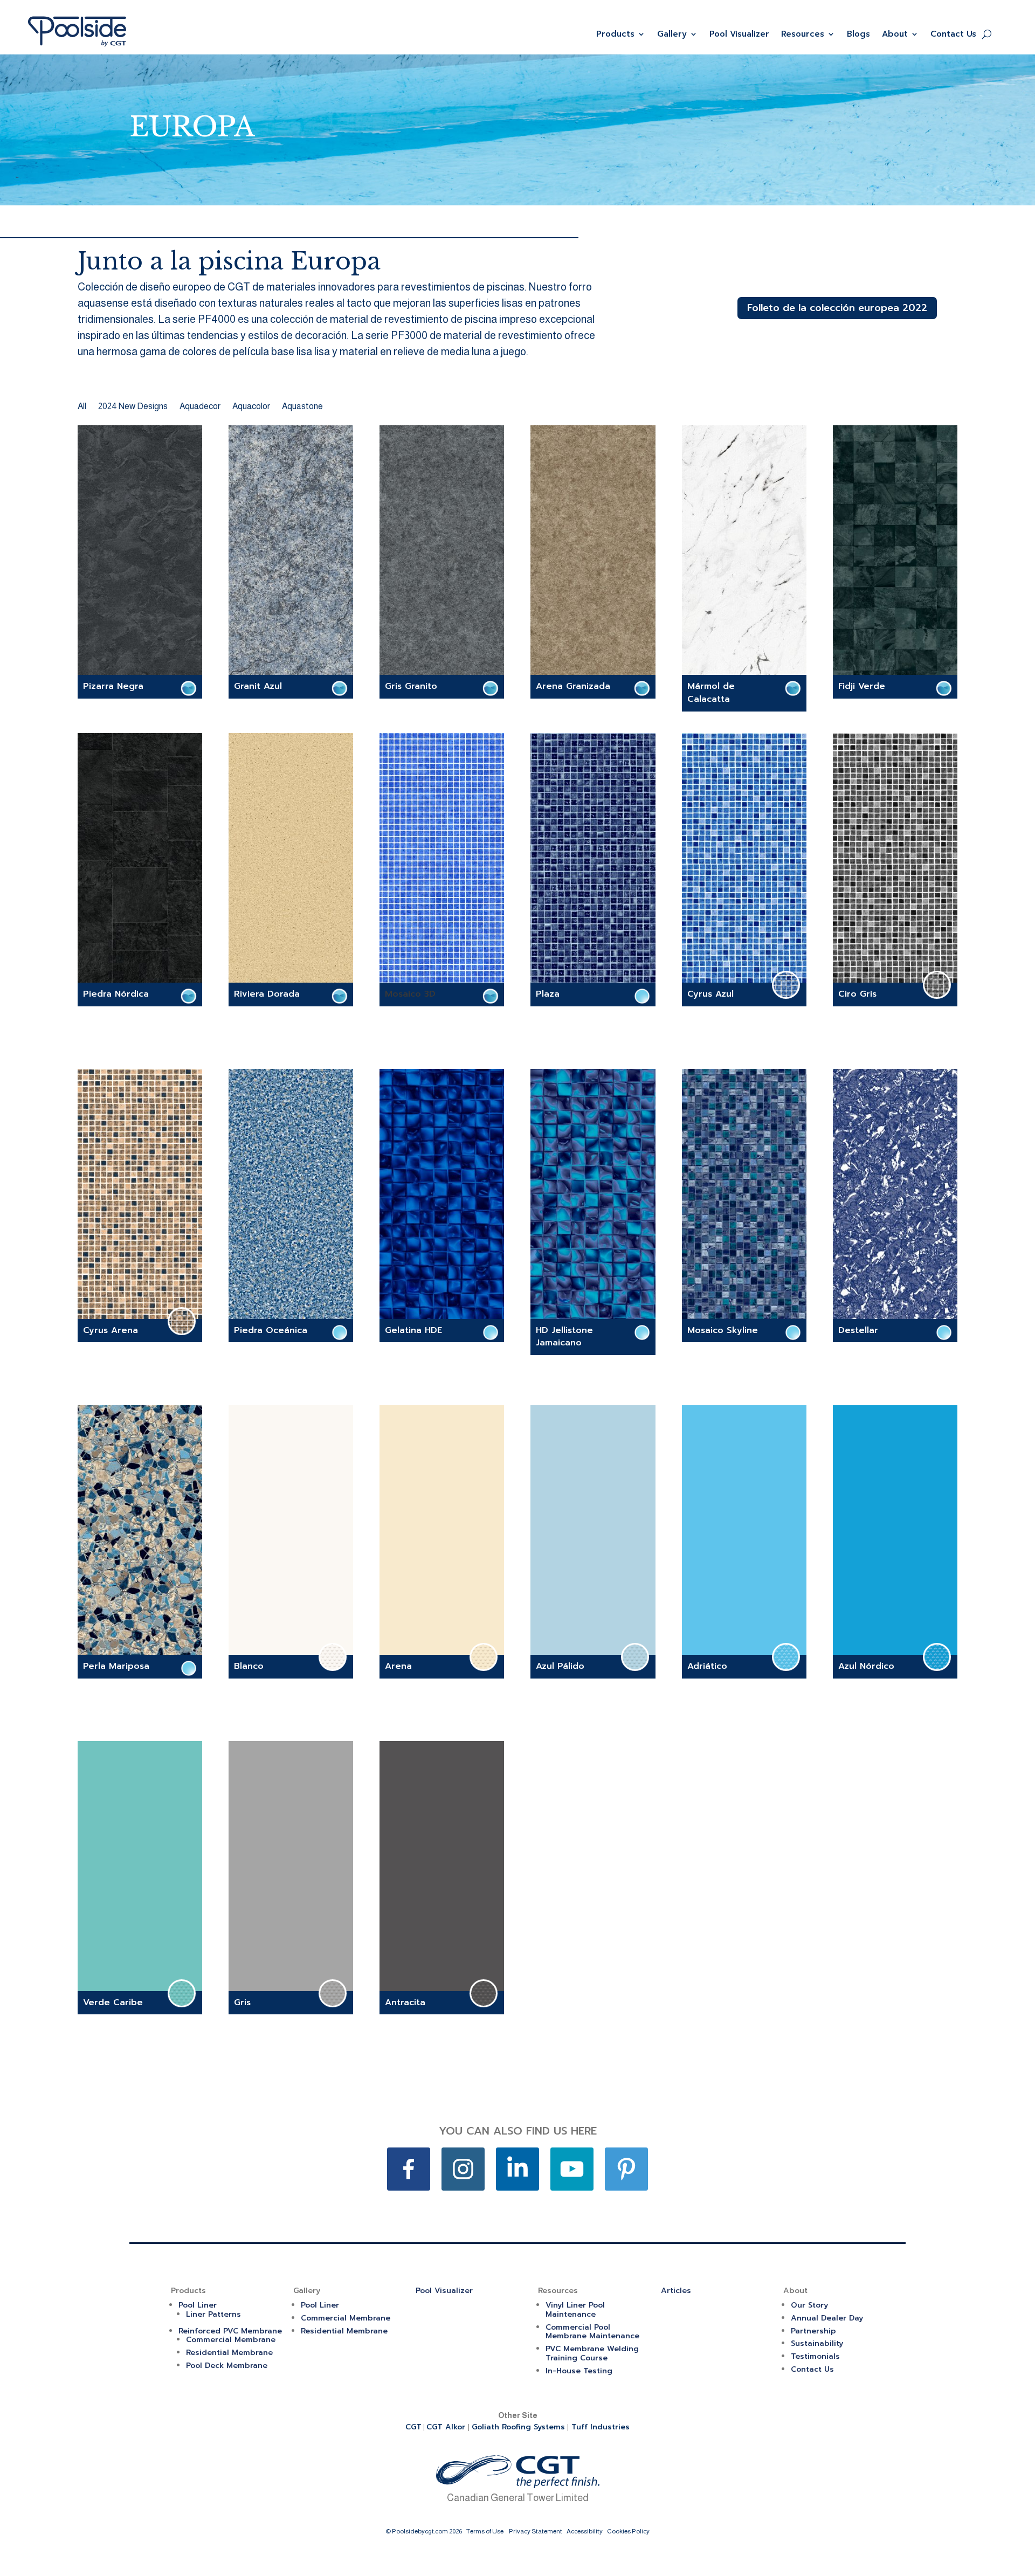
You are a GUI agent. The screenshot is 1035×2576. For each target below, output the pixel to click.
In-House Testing (579, 2371)
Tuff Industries (601, 2427)
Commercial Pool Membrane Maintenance (592, 2332)
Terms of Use (485, 2531)
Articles (676, 2291)
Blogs (858, 34)
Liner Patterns (213, 2314)
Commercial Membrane (231, 2340)
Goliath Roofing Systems (518, 2427)
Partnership (813, 2331)
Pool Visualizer (739, 34)
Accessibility (585, 2531)
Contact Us (953, 34)
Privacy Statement (536, 2531)
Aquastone (302, 407)
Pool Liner (198, 2305)
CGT (413, 2427)
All (82, 407)
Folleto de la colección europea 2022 (837, 308)
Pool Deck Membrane (227, 2366)
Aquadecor (200, 407)
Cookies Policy (628, 2531)
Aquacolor (251, 407)
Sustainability (817, 2343)
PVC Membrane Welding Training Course (592, 2353)
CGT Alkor (447, 2427)
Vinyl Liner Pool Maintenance (575, 2310)
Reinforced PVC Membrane (230, 2331)
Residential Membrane (229, 2353)
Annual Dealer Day (827, 2318)
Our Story (809, 2305)
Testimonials (815, 2356)
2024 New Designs (133, 407)
